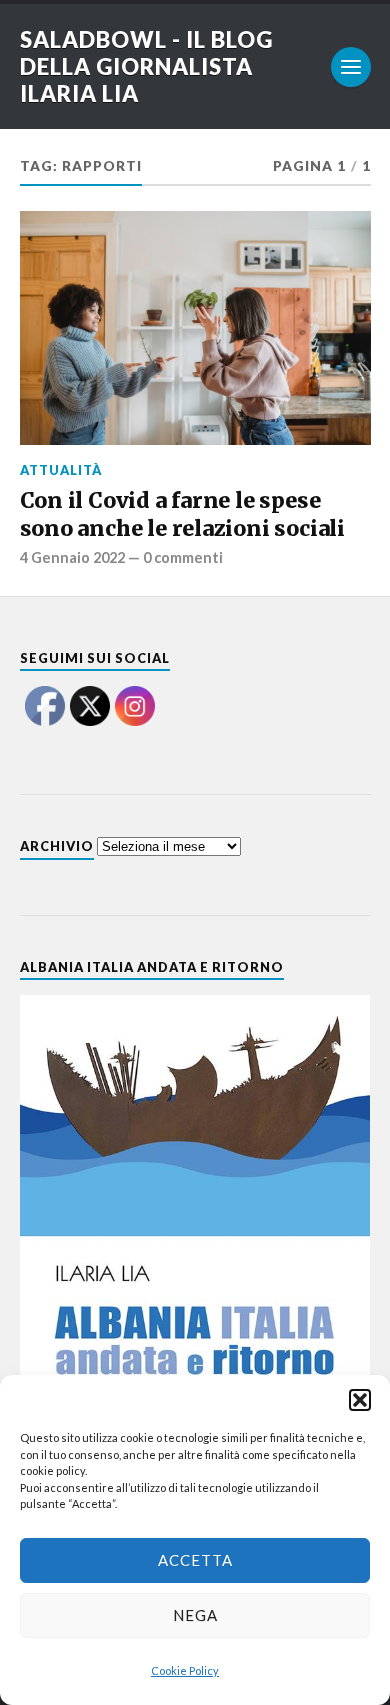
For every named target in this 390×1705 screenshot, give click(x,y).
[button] (360, 1400)
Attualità (61, 470)
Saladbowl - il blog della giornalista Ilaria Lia (146, 66)
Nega (195, 1615)
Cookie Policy (185, 1670)
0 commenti (183, 557)
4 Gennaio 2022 (72, 557)
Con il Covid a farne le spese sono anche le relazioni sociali (182, 514)
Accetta (195, 1560)
